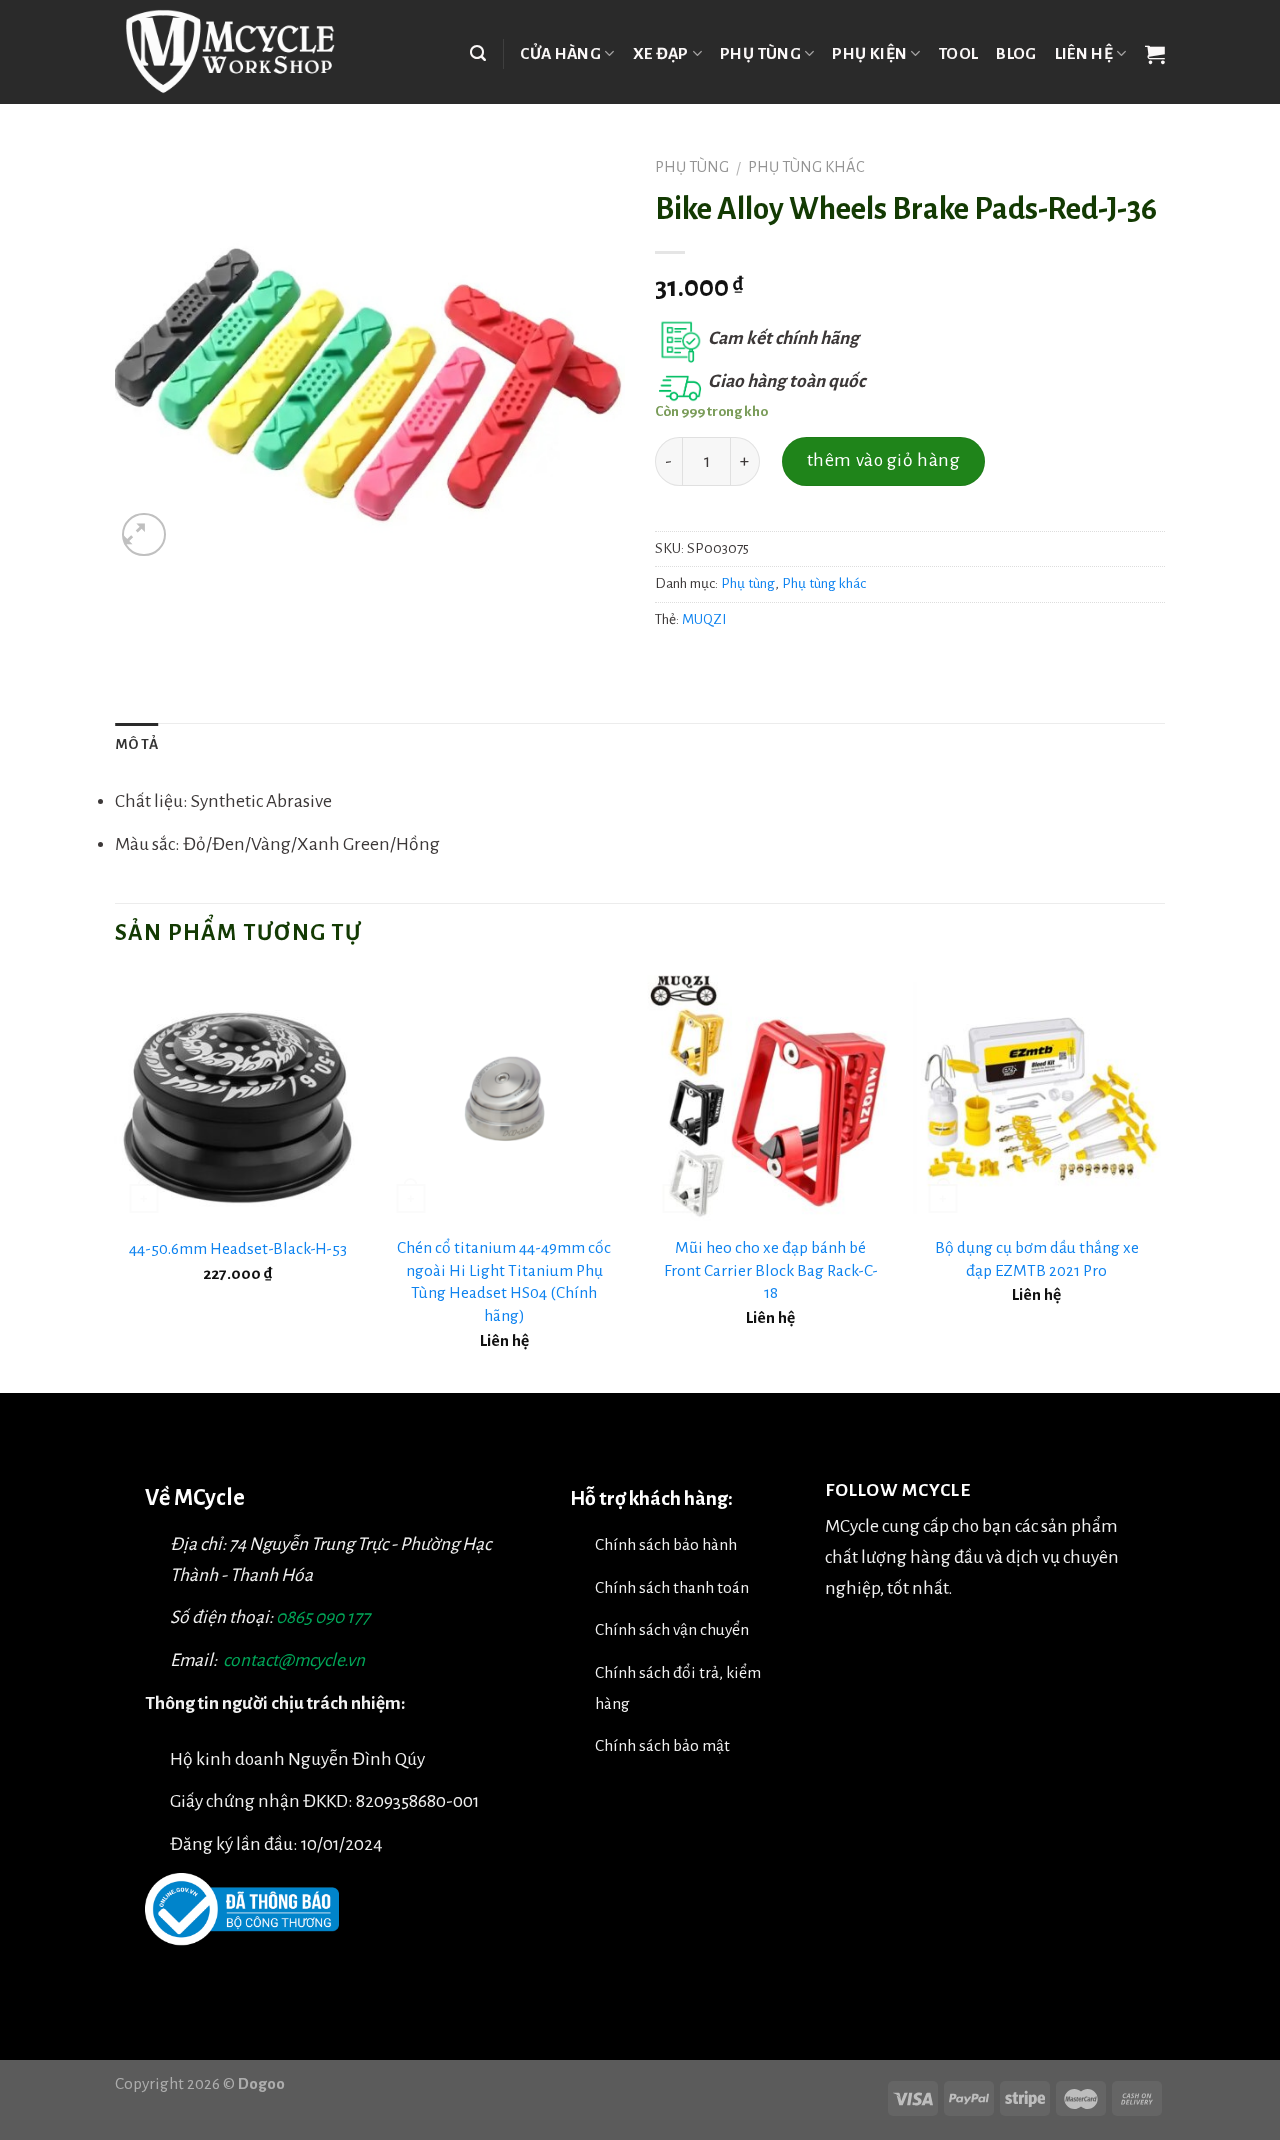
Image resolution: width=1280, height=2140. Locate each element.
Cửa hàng (560, 53)
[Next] (1159, 1182)
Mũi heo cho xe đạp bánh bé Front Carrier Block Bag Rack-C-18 (771, 1270)
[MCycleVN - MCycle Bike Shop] (242, 52)
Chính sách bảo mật (662, 1745)
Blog (1016, 53)
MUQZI (704, 619)
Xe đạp (661, 53)
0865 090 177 (323, 1617)
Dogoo (261, 2083)
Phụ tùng (760, 53)
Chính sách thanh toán (672, 1587)
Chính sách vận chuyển (672, 1629)
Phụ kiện (869, 53)
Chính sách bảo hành (666, 1544)
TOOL (958, 53)
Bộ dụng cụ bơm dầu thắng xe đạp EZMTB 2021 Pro (1037, 1259)
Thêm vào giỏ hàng (884, 460)
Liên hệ (1084, 53)
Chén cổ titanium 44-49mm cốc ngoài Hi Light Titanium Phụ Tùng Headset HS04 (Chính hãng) (504, 1281)
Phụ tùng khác (806, 167)
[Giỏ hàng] (1155, 54)
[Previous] (116, 1182)
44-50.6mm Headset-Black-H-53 (238, 1248)
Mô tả (137, 744)
